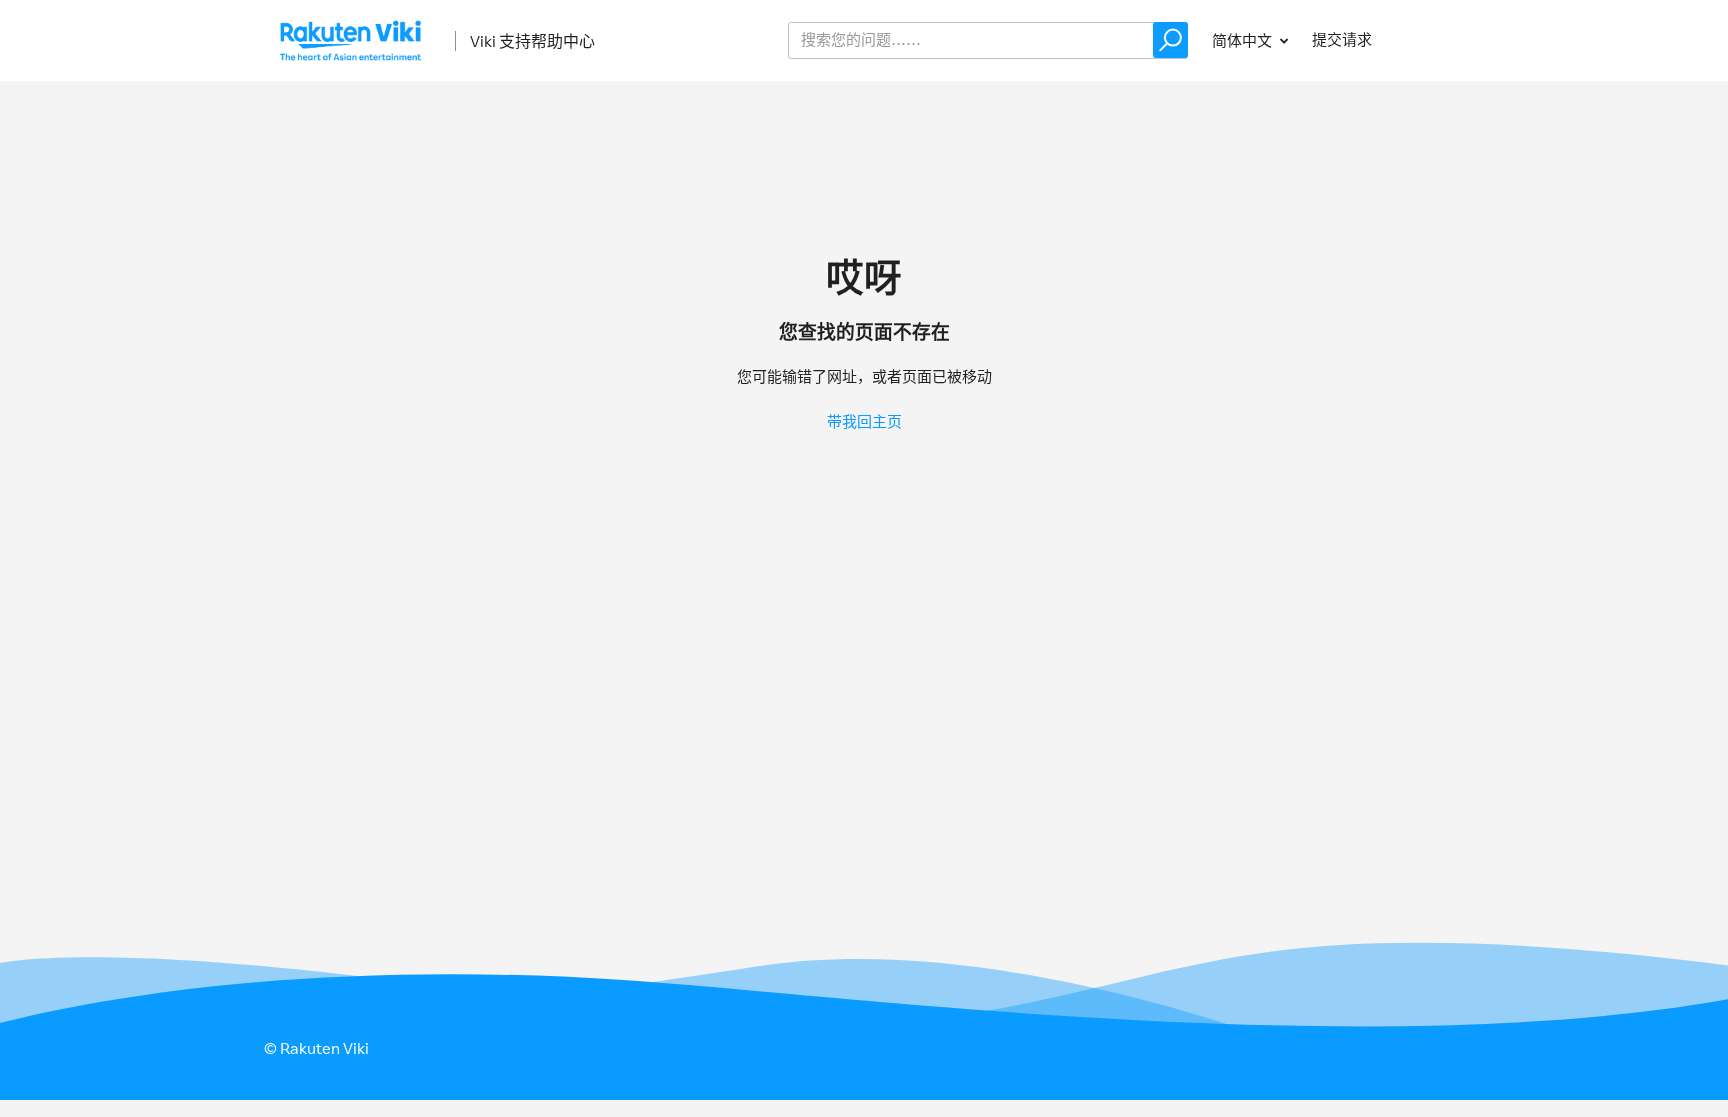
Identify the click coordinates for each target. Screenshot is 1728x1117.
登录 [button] (1430, 39)
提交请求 (1342, 39)
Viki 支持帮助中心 (532, 41)
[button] (1170, 40)
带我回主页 (864, 421)
